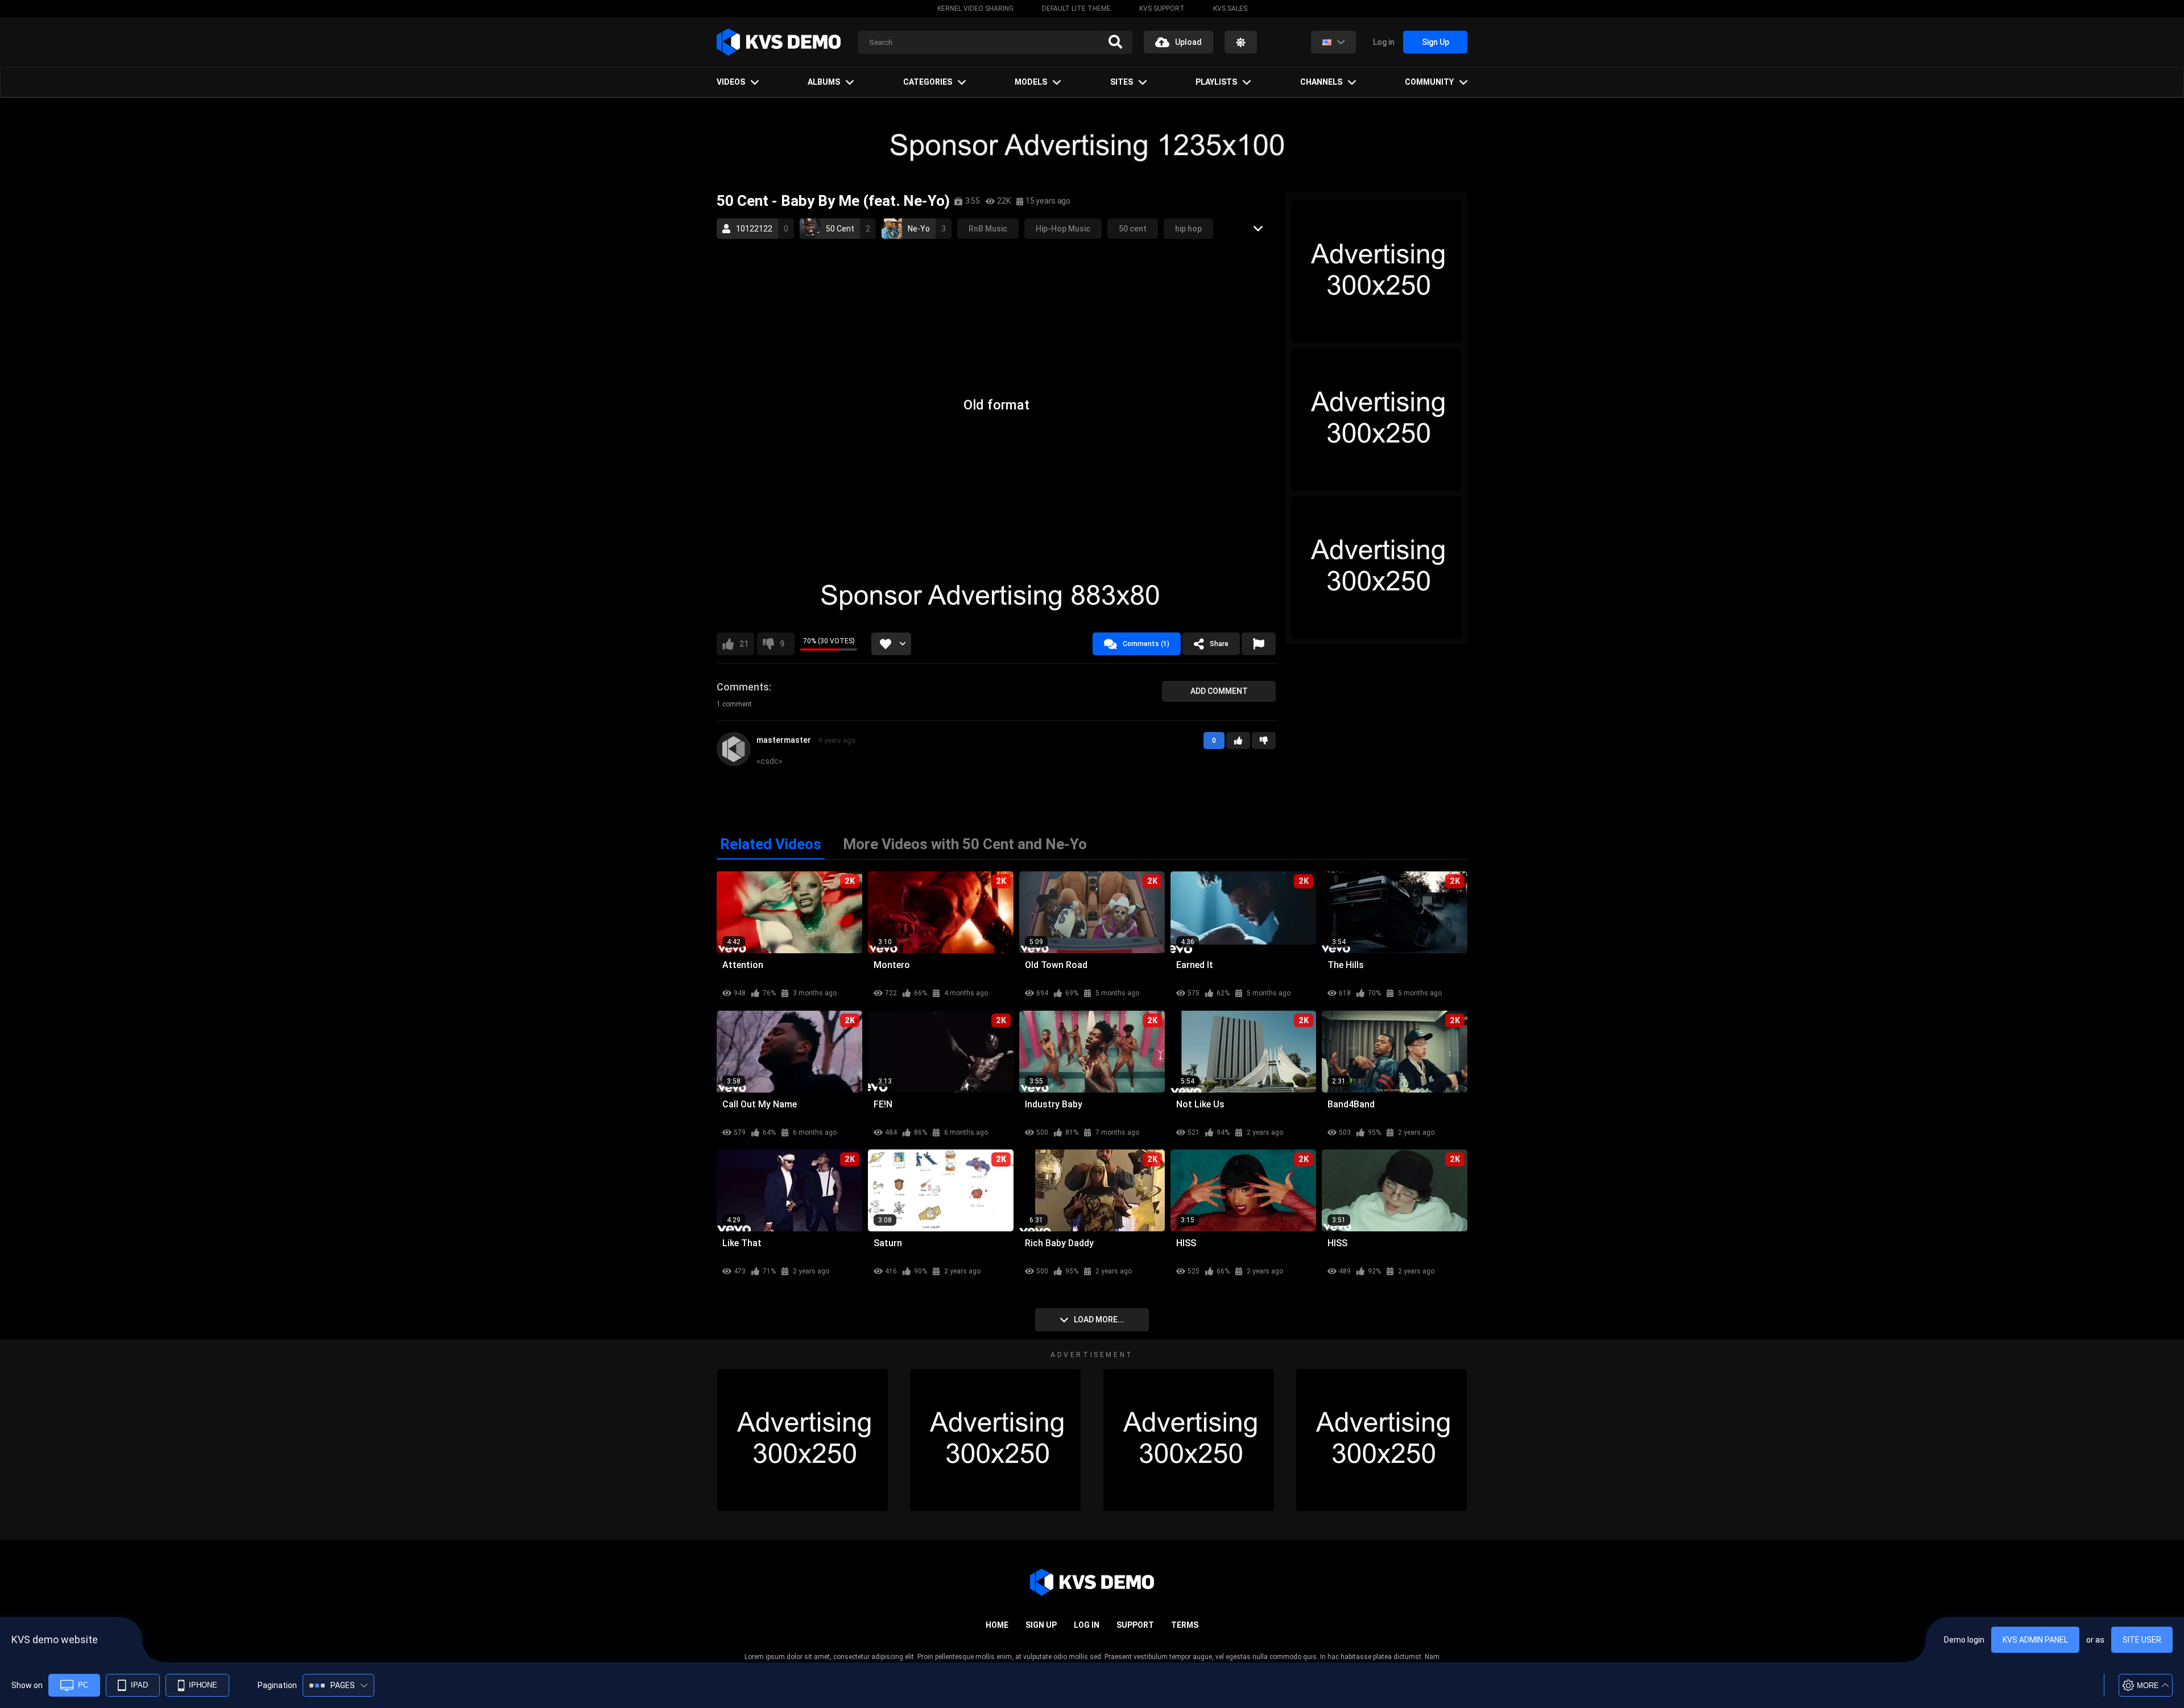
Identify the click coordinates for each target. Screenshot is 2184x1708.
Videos (731, 82)
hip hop (1188, 229)
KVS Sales (1230, 9)
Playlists (1216, 82)
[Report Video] (1259, 644)
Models (1031, 82)
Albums (824, 82)
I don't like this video (782, 644)
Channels (1321, 82)
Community (1429, 82)
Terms (1185, 1625)
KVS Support (1162, 9)
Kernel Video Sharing (975, 9)
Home (997, 1625)
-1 (1264, 741)
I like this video (744, 644)
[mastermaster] (734, 749)
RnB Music (988, 229)
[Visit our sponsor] (1092, 145)
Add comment (1219, 691)
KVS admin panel (2035, 1640)
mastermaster (784, 740)
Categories (928, 82)
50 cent (1133, 229)
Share (1219, 644)
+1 (1238, 741)
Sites (1122, 82)
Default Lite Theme (1076, 9)
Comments (743, 687)
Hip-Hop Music (1063, 229)
